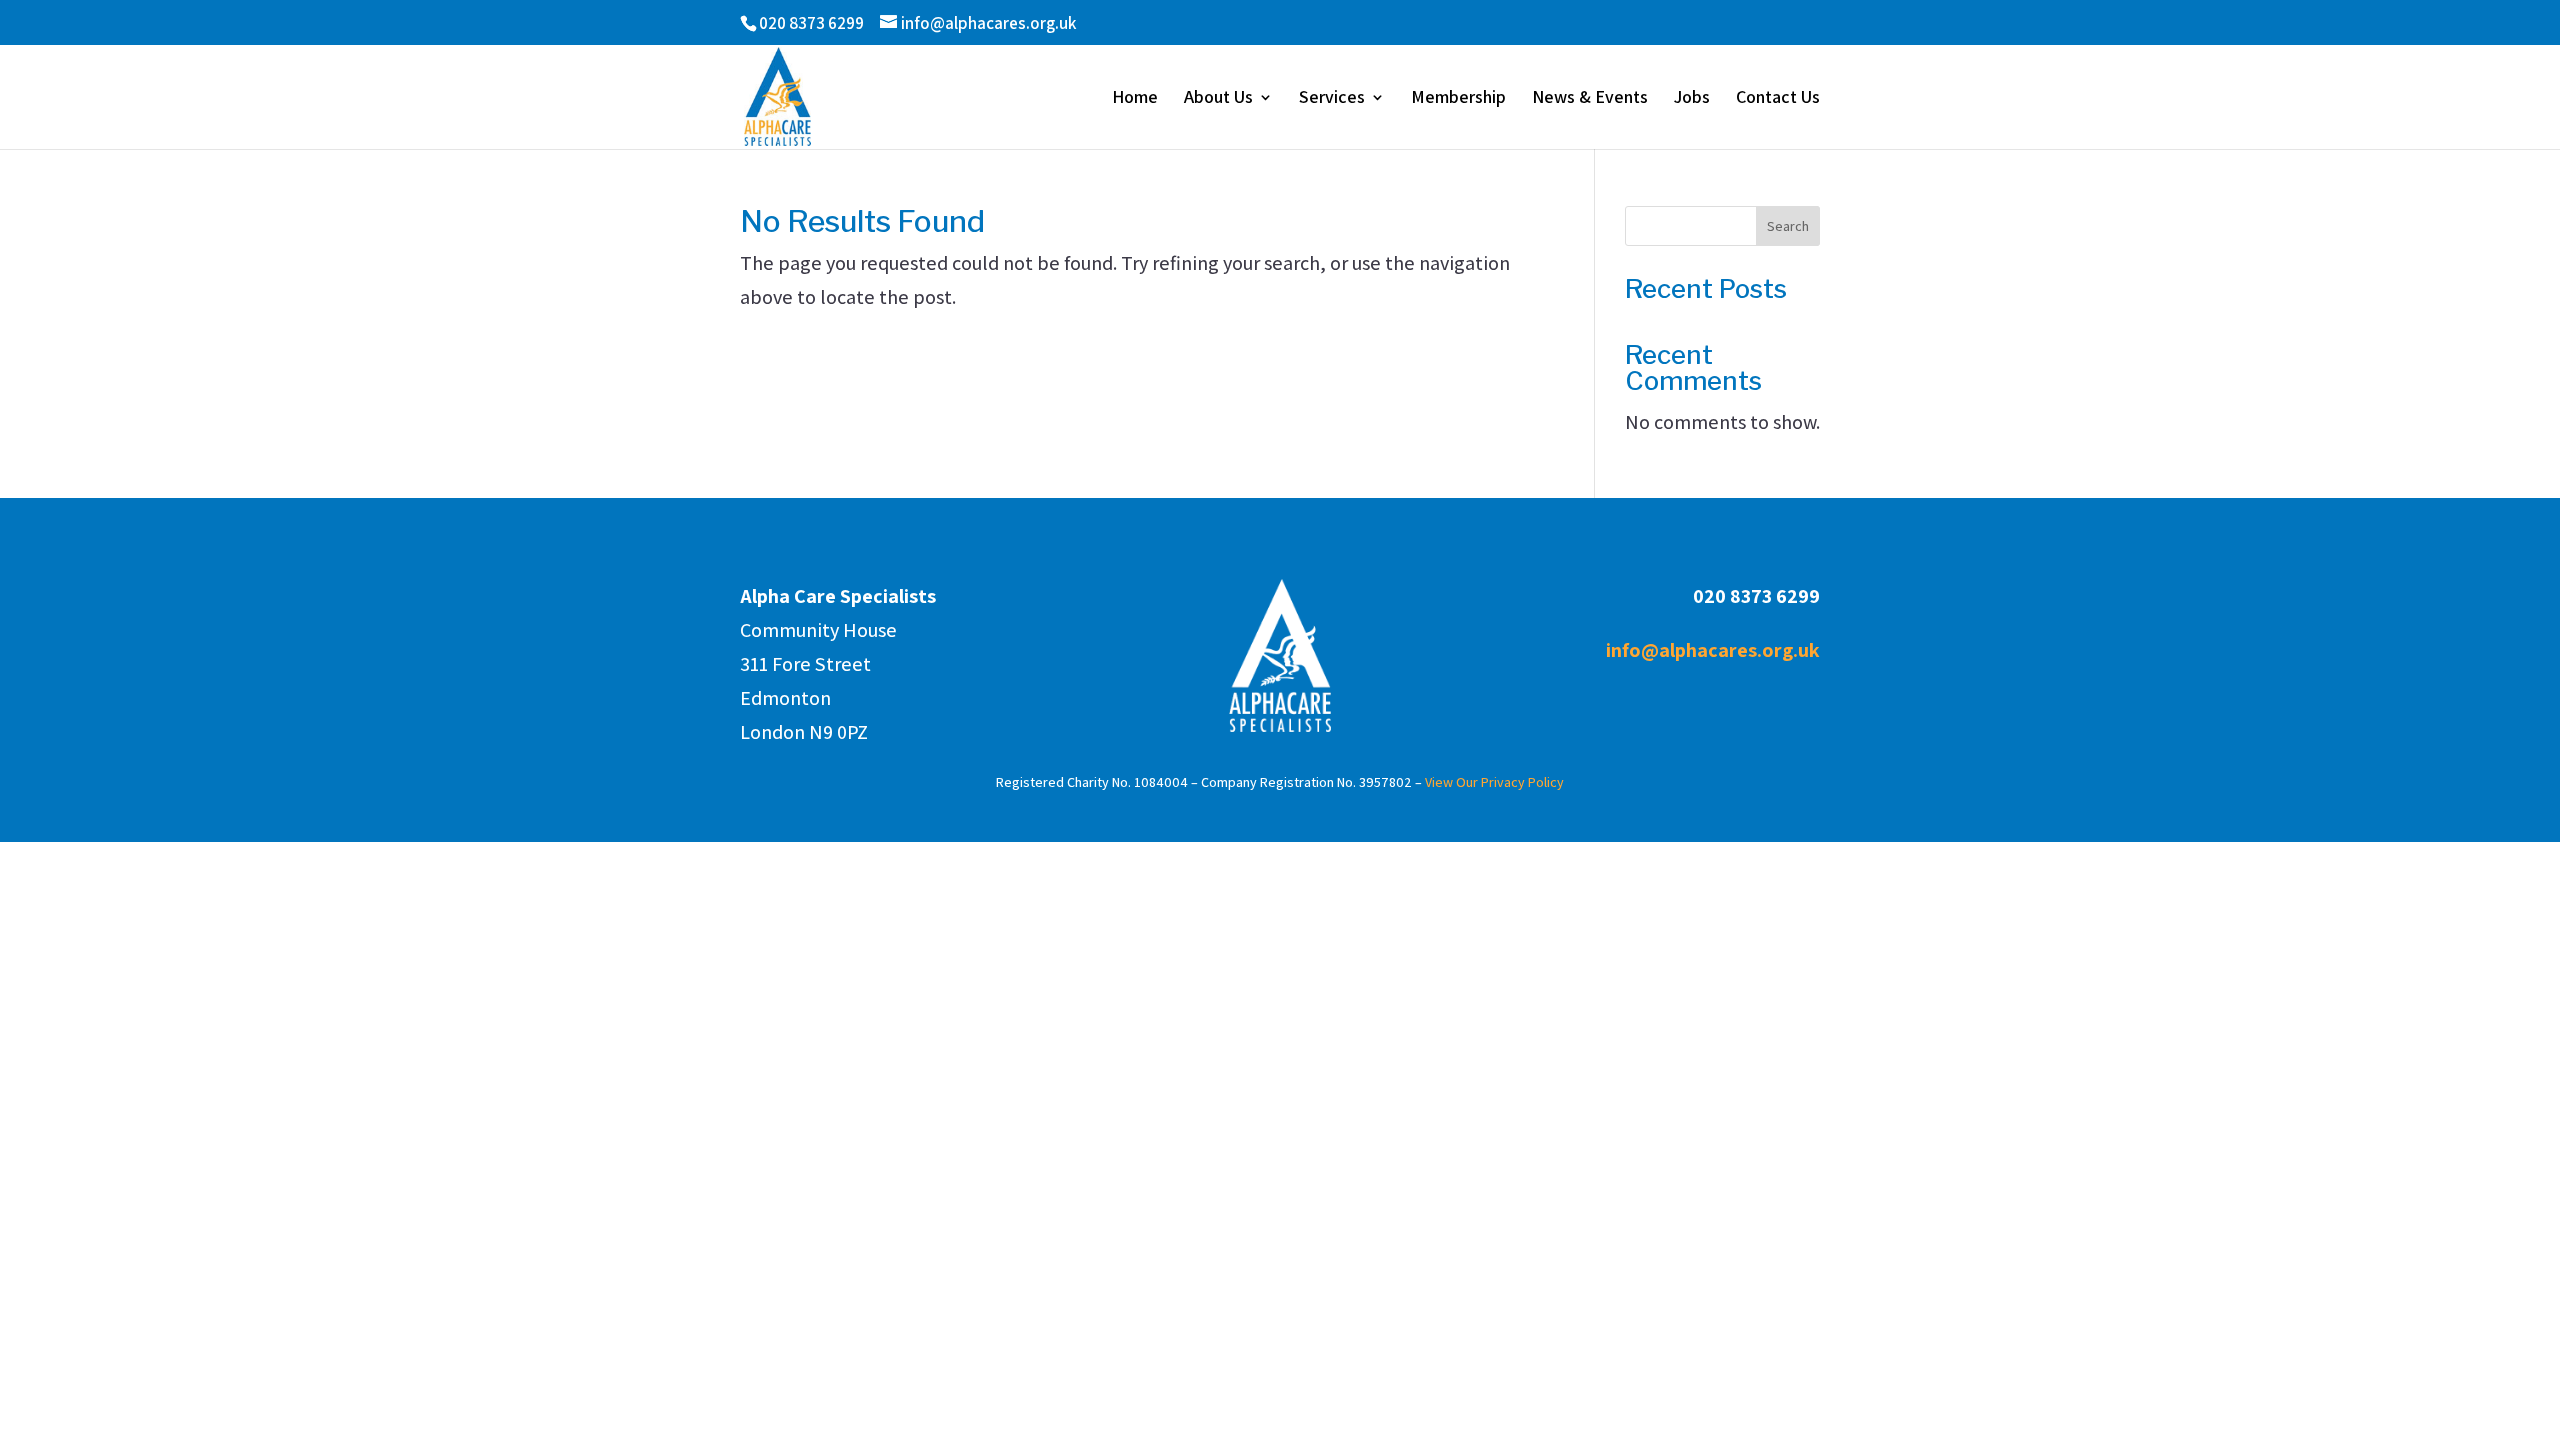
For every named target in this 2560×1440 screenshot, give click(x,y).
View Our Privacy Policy (1494, 782)
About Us (1218, 99)
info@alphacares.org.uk (1713, 650)
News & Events (1590, 99)
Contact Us (1778, 99)
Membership (1458, 99)
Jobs (1692, 99)
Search (1788, 226)
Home (1135, 99)
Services (1332, 99)
